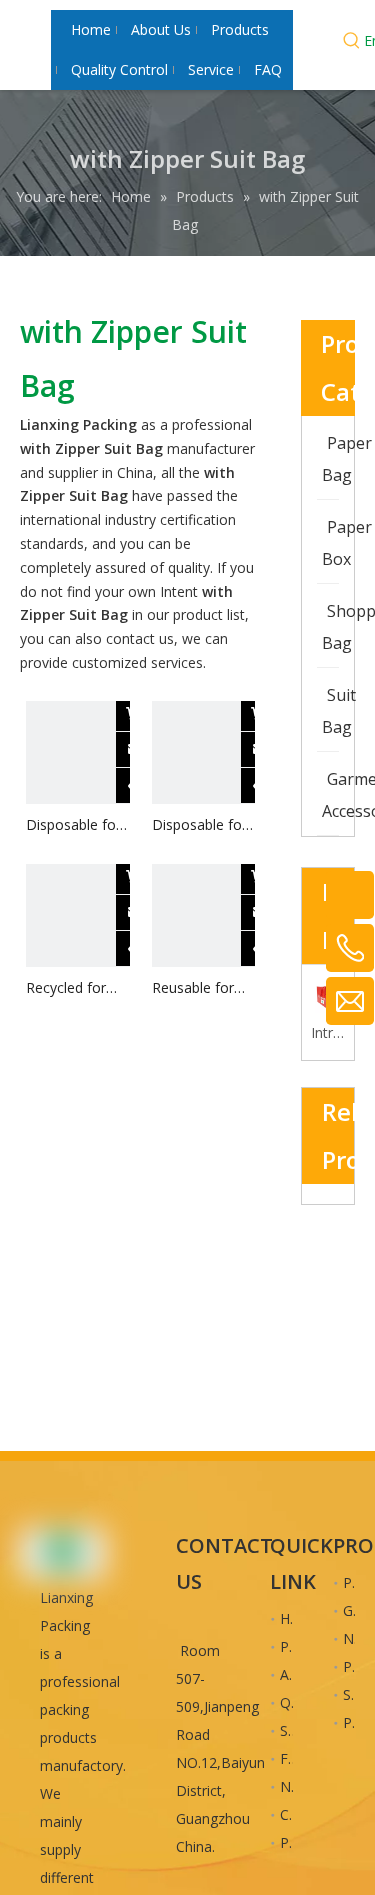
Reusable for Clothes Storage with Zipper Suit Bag (201, 988)
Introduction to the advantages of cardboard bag (328, 1032)
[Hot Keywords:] (352, 43)
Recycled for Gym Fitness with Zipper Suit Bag (76, 988)
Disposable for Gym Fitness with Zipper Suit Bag (76, 825)
